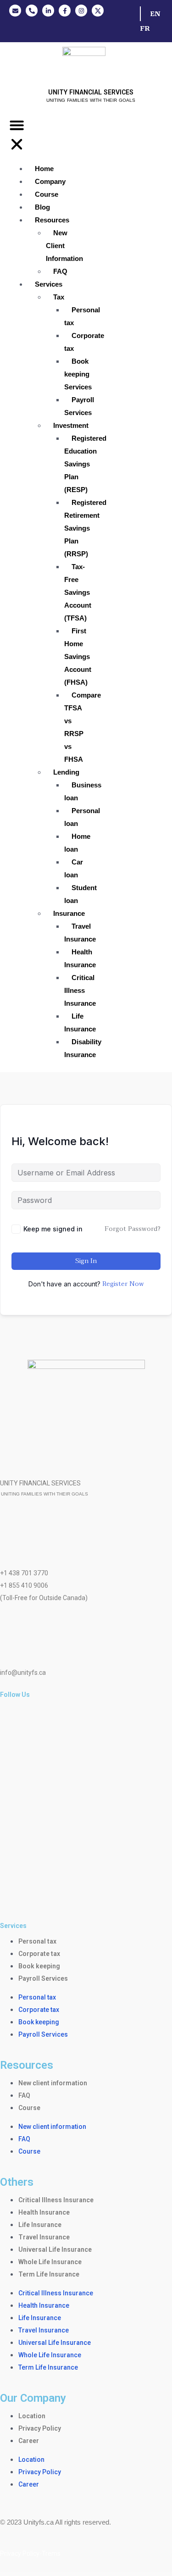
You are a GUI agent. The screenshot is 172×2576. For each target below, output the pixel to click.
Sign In (86, 1261)
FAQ (60, 271)
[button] (17, 137)
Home (44, 169)
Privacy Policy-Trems (30, 2554)
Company (50, 181)
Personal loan (82, 817)
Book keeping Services (78, 374)
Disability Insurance (83, 1048)
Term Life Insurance (49, 2274)
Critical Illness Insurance (80, 990)
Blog (42, 207)
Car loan (74, 868)
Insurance (69, 913)
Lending (66, 772)
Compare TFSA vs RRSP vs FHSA (83, 727)
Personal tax (82, 316)
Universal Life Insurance (55, 2249)
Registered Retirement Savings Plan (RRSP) (85, 528)
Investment (71, 425)
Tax (59, 297)
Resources (52, 220)
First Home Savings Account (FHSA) (78, 656)
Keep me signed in (53, 1229)
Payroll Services (79, 406)
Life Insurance (80, 1022)
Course (47, 194)
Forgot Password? (133, 1229)
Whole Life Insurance (50, 2262)
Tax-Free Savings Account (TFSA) (78, 592)
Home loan (77, 843)
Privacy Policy (40, 2428)
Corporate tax (84, 342)
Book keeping (39, 1966)
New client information (53, 2083)
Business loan (83, 791)
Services (49, 284)
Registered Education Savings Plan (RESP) (85, 464)
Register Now (123, 1284)
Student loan (80, 894)
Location (32, 2416)
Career (29, 2441)
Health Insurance (80, 958)
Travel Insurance (80, 933)
